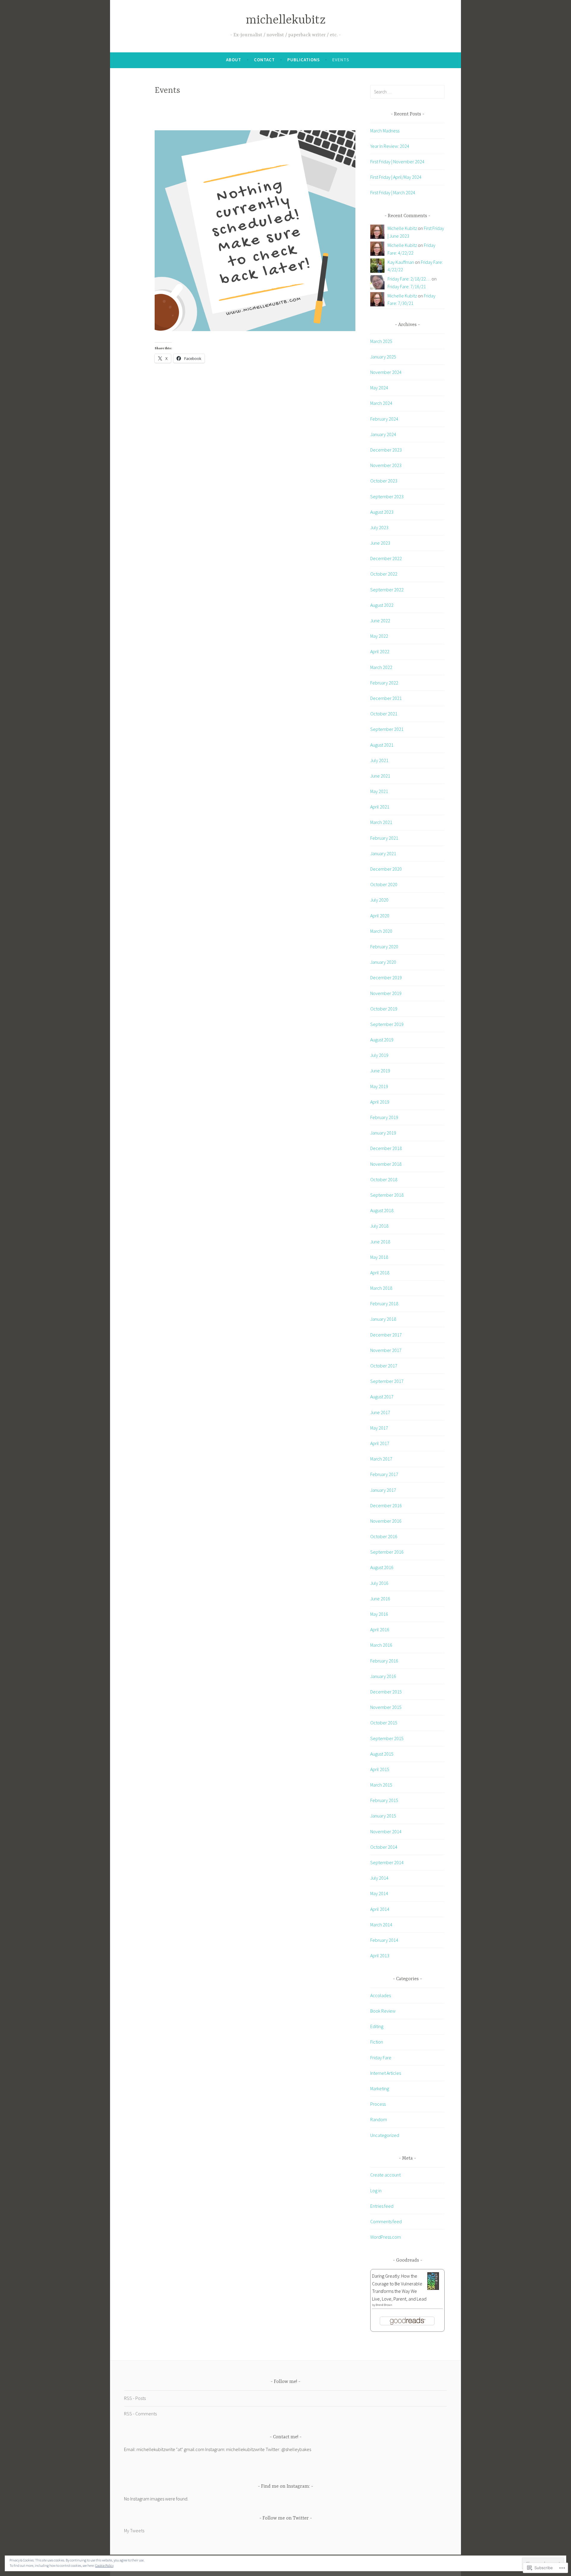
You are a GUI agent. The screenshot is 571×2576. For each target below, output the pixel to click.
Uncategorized (385, 2135)
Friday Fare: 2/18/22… (409, 279)
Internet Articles (386, 2073)
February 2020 (384, 947)
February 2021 (384, 838)
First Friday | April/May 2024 (396, 177)
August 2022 (382, 605)
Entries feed (382, 2206)
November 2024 (386, 372)
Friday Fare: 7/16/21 (407, 286)
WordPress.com (386, 2237)
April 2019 (380, 1102)
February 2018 (384, 1303)
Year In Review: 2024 (390, 146)
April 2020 (380, 916)
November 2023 (386, 465)
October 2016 (384, 1536)
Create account (385, 2175)
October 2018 (384, 1179)
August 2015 (382, 1754)
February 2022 (384, 683)
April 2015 (380, 1769)
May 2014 (379, 1893)
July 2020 (379, 900)
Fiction (377, 2042)
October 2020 (384, 884)
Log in (376, 2190)
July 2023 (379, 527)
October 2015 (384, 1723)
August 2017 (382, 1397)
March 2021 (381, 822)
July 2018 (379, 1226)
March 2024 (381, 403)
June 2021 (380, 776)
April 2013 (380, 1955)
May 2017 (379, 1428)
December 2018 (386, 1148)
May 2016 (379, 1614)
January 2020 (383, 962)
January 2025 (383, 357)
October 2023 (384, 481)
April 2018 (380, 1273)
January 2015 (383, 1816)
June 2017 (380, 1412)
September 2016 (387, 1552)
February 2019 (384, 1117)
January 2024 (383, 434)
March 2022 (381, 667)
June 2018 (380, 1242)
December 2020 (386, 869)
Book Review (383, 2011)
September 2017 (387, 1381)
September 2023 (387, 496)
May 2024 (379, 388)
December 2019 (386, 977)
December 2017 (386, 1335)
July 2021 (379, 760)
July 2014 (379, 1878)
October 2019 (384, 1009)
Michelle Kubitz (402, 228)
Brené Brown (384, 2305)
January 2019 (383, 1133)
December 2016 (386, 1505)
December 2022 (386, 558)
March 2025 (381, 341)
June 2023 (380, 543)
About (234, 60)
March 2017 (381, 1459)
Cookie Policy (104, 2565)
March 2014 (381, 1925)
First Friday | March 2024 (393, 192)
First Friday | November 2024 (397, 162)
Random (379, 2119)
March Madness (385, 131)
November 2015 (386, 1707)
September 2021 (387, 729)
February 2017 (384, 1474)
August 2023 (382, 512)
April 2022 (380, 651)
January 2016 (383, 1676)
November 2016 (386, 1521)
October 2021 (384, 714)
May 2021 (379, 791)
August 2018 (382, 1210)
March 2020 (381, 931)
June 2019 (380, 1071)
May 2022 (379, 636)
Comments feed (386, 2221)
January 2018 (383, 1319)
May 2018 (379, 1257)
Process (378, 2104)
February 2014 (384, 1940)
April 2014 (380, 1909)
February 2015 (384, 1800)
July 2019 (379, 1055)
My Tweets (134, 2530)
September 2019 (387, 1024)
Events (341, 60)
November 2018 (386, 1164)
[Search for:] (407, 92)
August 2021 (382, 745)
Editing (377, 2026)
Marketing (380, 2088)
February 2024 (384, 419)
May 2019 (379, 1086)
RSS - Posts (135, 2398)
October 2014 (384, 1847)
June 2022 (380, 621)
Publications (303, 60)
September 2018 (387, 1195)
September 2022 (387, 590)
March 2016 (381, 1645)
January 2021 (383, 853)
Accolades (381, 1995)
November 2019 (386, 993)
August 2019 (382, 1040)
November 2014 (386, 1831)
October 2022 (384, 574)
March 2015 (381, 1785)
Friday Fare (381, 2058)
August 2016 (382, 1567)
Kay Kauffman (401, 262)
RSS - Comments (140, 2414)
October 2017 (384, 1366)
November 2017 (386, 1350)
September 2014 (387, 1862)
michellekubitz (286, 20)
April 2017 (380, 1443)
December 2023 (386, 450)
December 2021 (386, 698)
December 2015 (386, 1692)
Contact (264, 60)
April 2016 (380, 1629)
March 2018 (381, 1288)
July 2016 (379, 1583)
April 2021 (380, 807)
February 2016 (384, 1661)
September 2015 (387, 1738)
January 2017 (383, 1490)
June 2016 (380, 1599)
